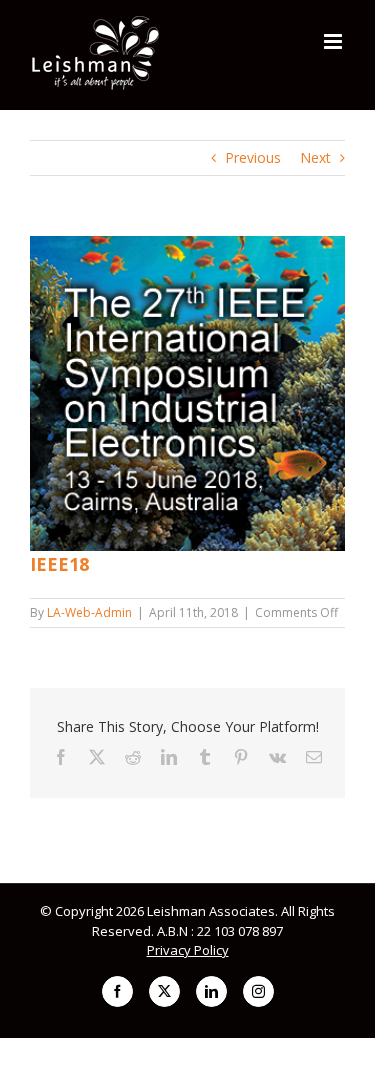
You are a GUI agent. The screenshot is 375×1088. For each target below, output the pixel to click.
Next (315, 157)
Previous (253, 157)
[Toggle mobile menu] (334, 41)
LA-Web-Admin (89, 612)
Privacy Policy (188, 950)
